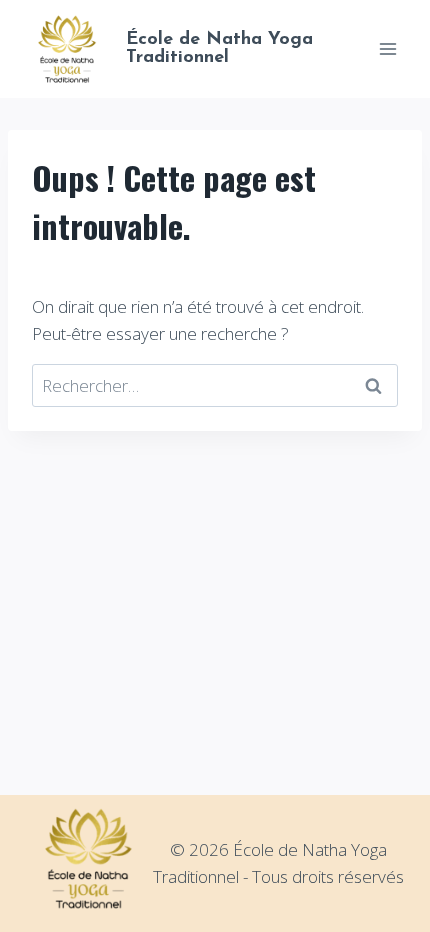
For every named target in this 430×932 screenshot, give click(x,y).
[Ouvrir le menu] (387, 48)
